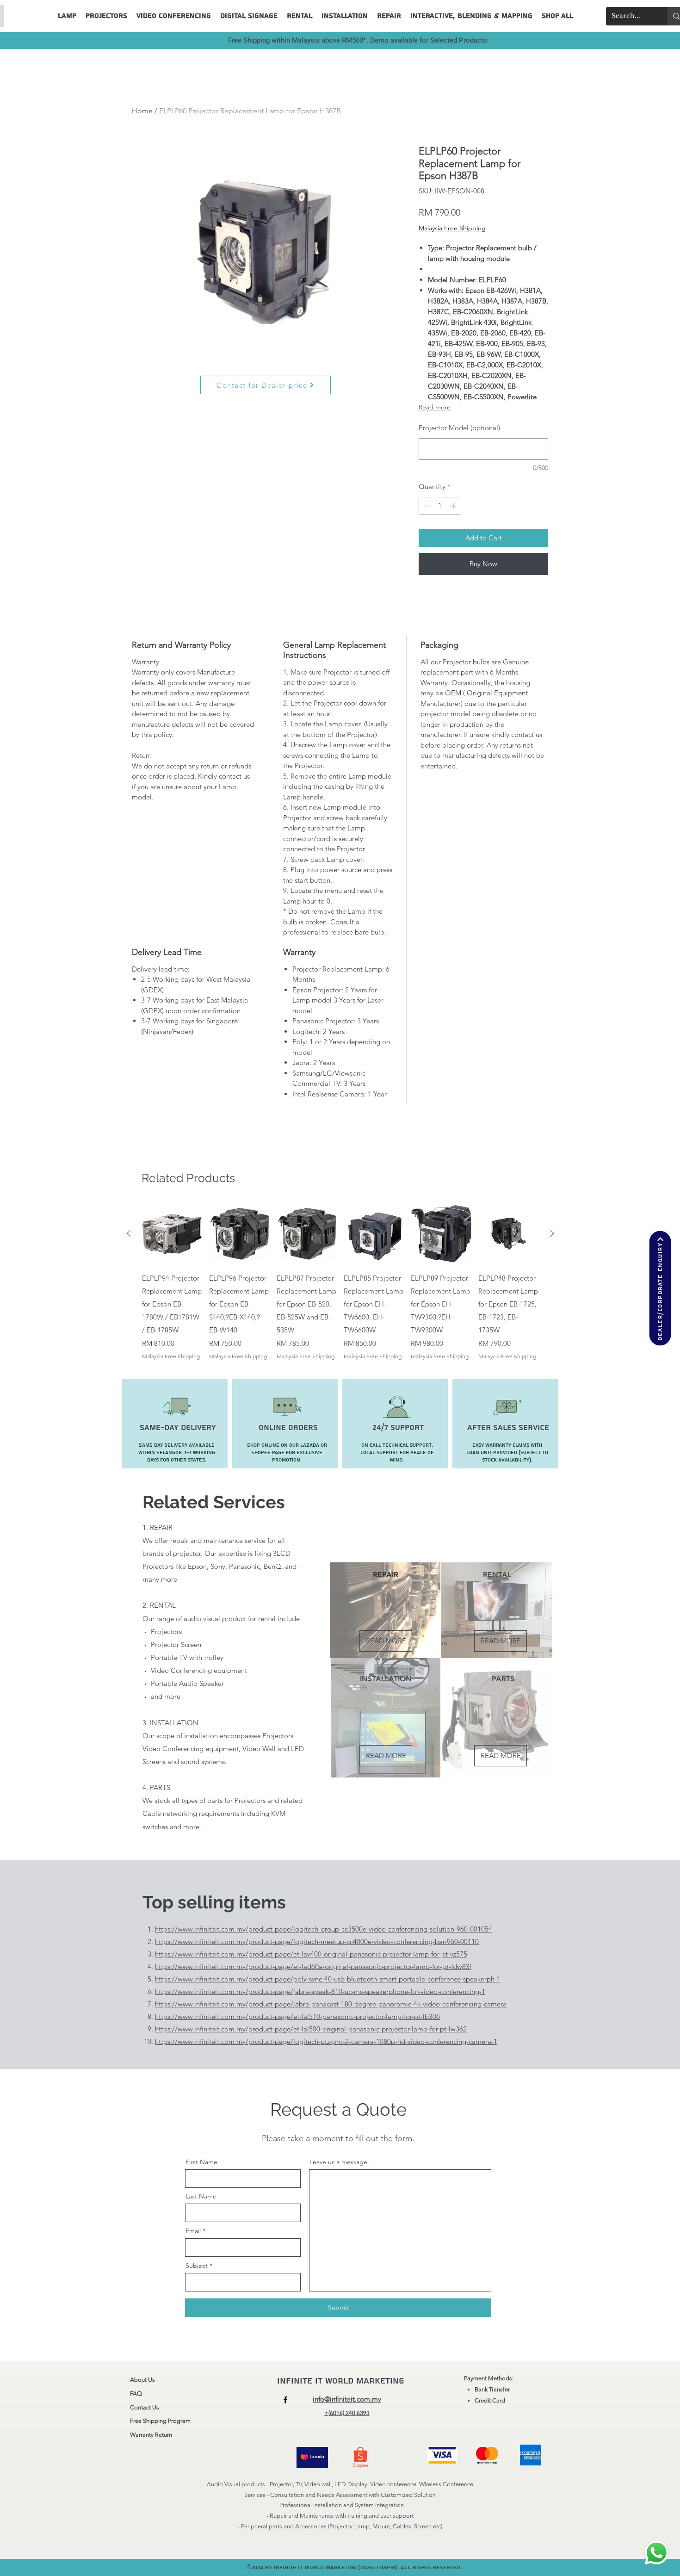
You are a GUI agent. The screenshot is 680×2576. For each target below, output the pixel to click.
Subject (197, 2266)
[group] (340, 1282)
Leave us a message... (341, 2162)
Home (142, 111)
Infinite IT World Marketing (342, 2381)
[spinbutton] (440, 506)
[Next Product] (552, 1233)
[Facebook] (285, 2400)
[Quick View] (172, 1234)
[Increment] (454, 506)
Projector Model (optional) (459, 428)
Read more (435, 407)
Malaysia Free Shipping (452, 228)
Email (193, 2231)
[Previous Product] (129, 1233)
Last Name (201, 2196)
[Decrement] (426, 506)
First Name (201, 2162)
